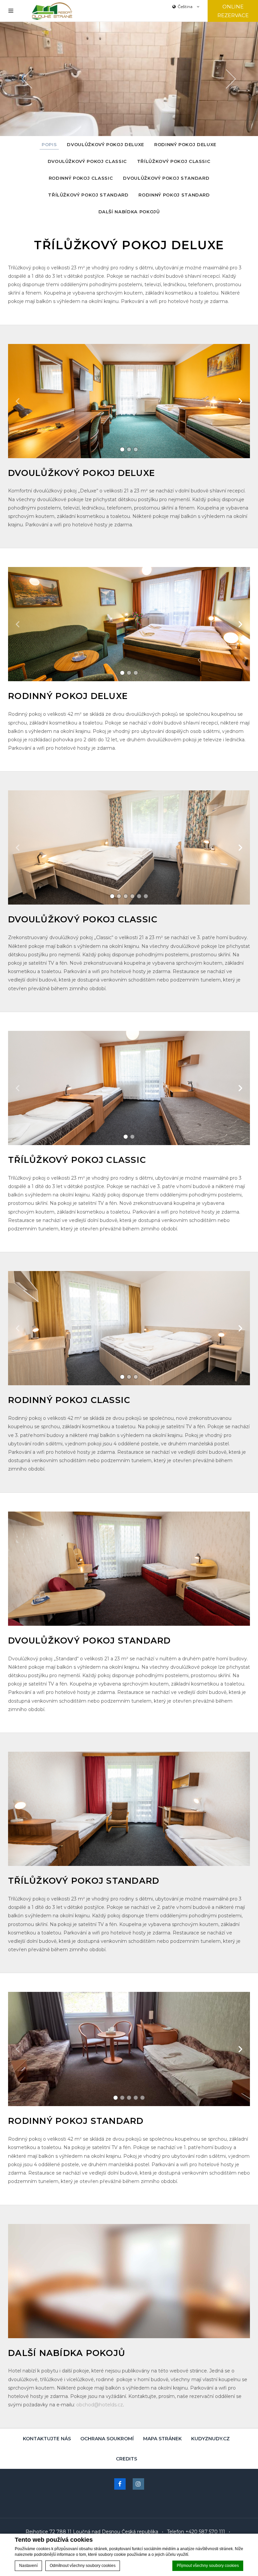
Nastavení (28, 2566)
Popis (49, 144)
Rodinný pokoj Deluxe (185, 144)
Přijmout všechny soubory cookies (208, 2566)
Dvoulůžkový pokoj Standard (166, 178)
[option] (129, 79)
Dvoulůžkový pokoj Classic (87, 161)
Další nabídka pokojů (129, 212)
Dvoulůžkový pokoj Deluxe (105, 144)
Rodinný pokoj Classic (81, 178)
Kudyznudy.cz (210, 2439)
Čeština (186, 7)
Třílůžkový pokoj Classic (174, 161)
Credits (126, 2459)
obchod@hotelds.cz (100, 2405)
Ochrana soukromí (107, 2439)
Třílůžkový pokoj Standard (88, 195)
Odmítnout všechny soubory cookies (83, 2566)
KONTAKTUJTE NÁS (47, 2439)
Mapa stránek (162, 2439)
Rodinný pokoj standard (174, 195)
